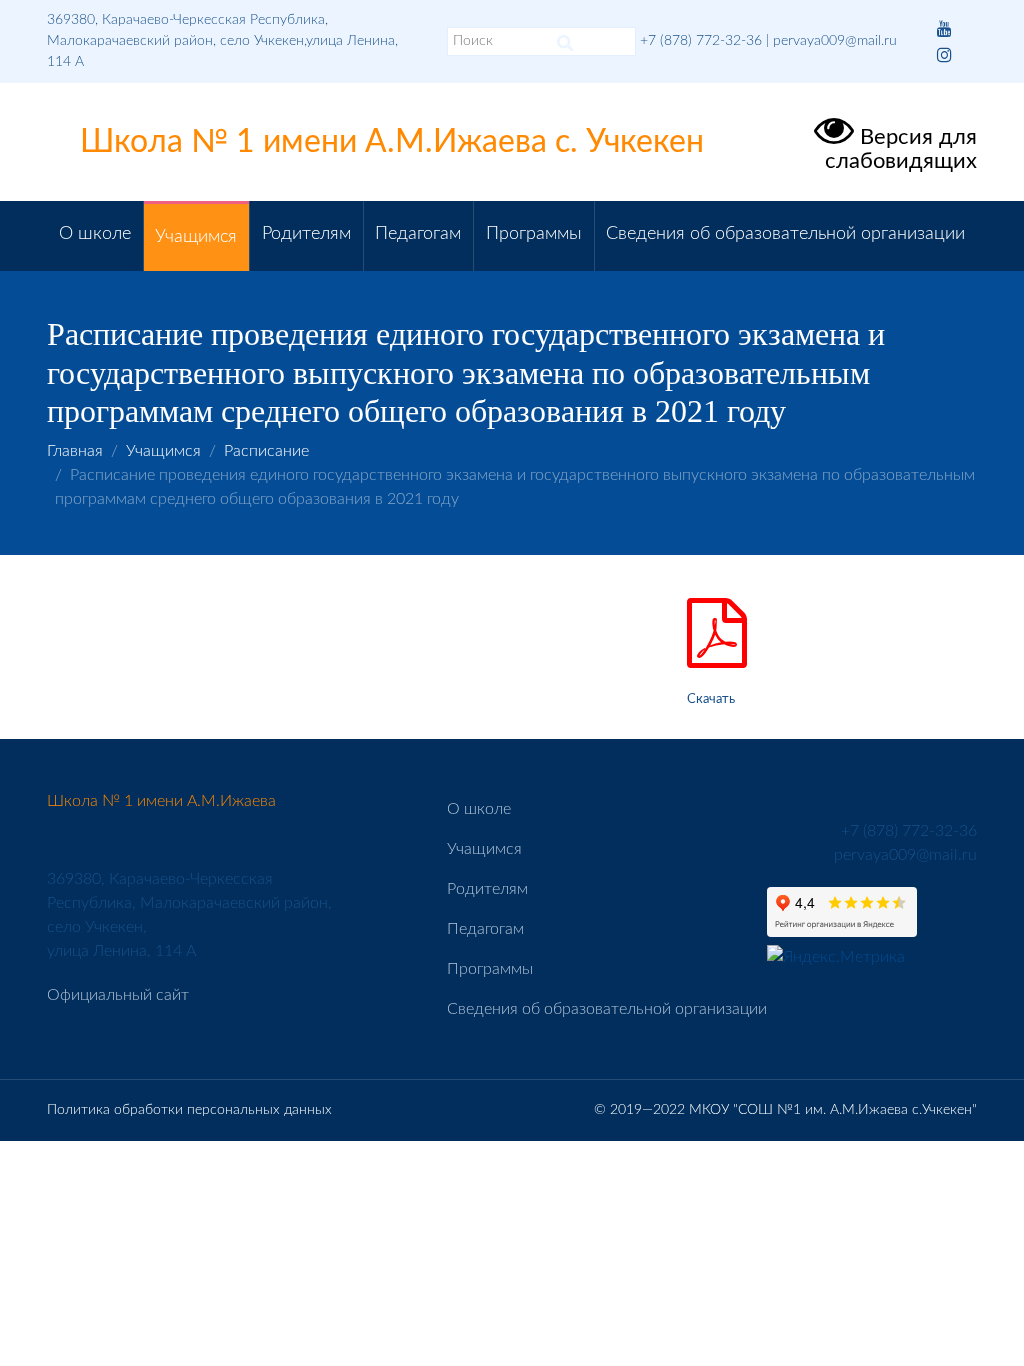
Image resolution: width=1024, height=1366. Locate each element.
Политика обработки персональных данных (189, 1110)
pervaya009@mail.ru (835, 41)
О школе (95, 234)
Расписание (266, 451)
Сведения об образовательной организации (785, 234)
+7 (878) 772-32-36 (701, 41)
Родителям (306, 234)
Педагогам (418, 234)
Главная (75, 451)
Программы (534, 234)
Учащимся (196, 237)
